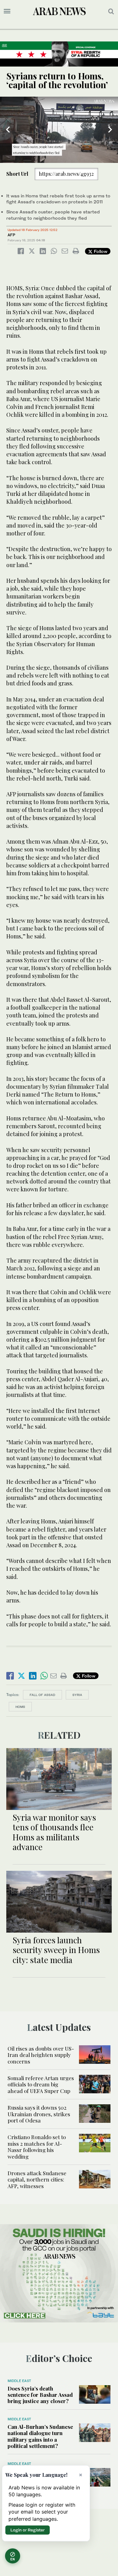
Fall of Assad (42, 1695)
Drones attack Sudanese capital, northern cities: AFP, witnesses (37, 2179)
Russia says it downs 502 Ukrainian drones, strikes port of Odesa (39, 2114)
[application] (59, 130)
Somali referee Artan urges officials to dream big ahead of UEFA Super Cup (41, 2084)
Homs (20, 1707)
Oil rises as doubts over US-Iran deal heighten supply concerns (41, 2055)
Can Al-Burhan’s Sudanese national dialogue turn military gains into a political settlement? (40, 2436)
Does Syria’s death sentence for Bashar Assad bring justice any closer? (40, 2395)
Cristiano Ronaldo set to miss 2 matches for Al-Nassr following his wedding (37, 2147)
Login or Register (28, 2530)
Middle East (19, 2381)
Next (110, 130)
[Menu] (7, 11)
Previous (8, 130)
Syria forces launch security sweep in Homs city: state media (56, 1950)
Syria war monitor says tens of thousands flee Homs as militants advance (54, 1832)
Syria (77, 1695)
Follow (100, 251)
